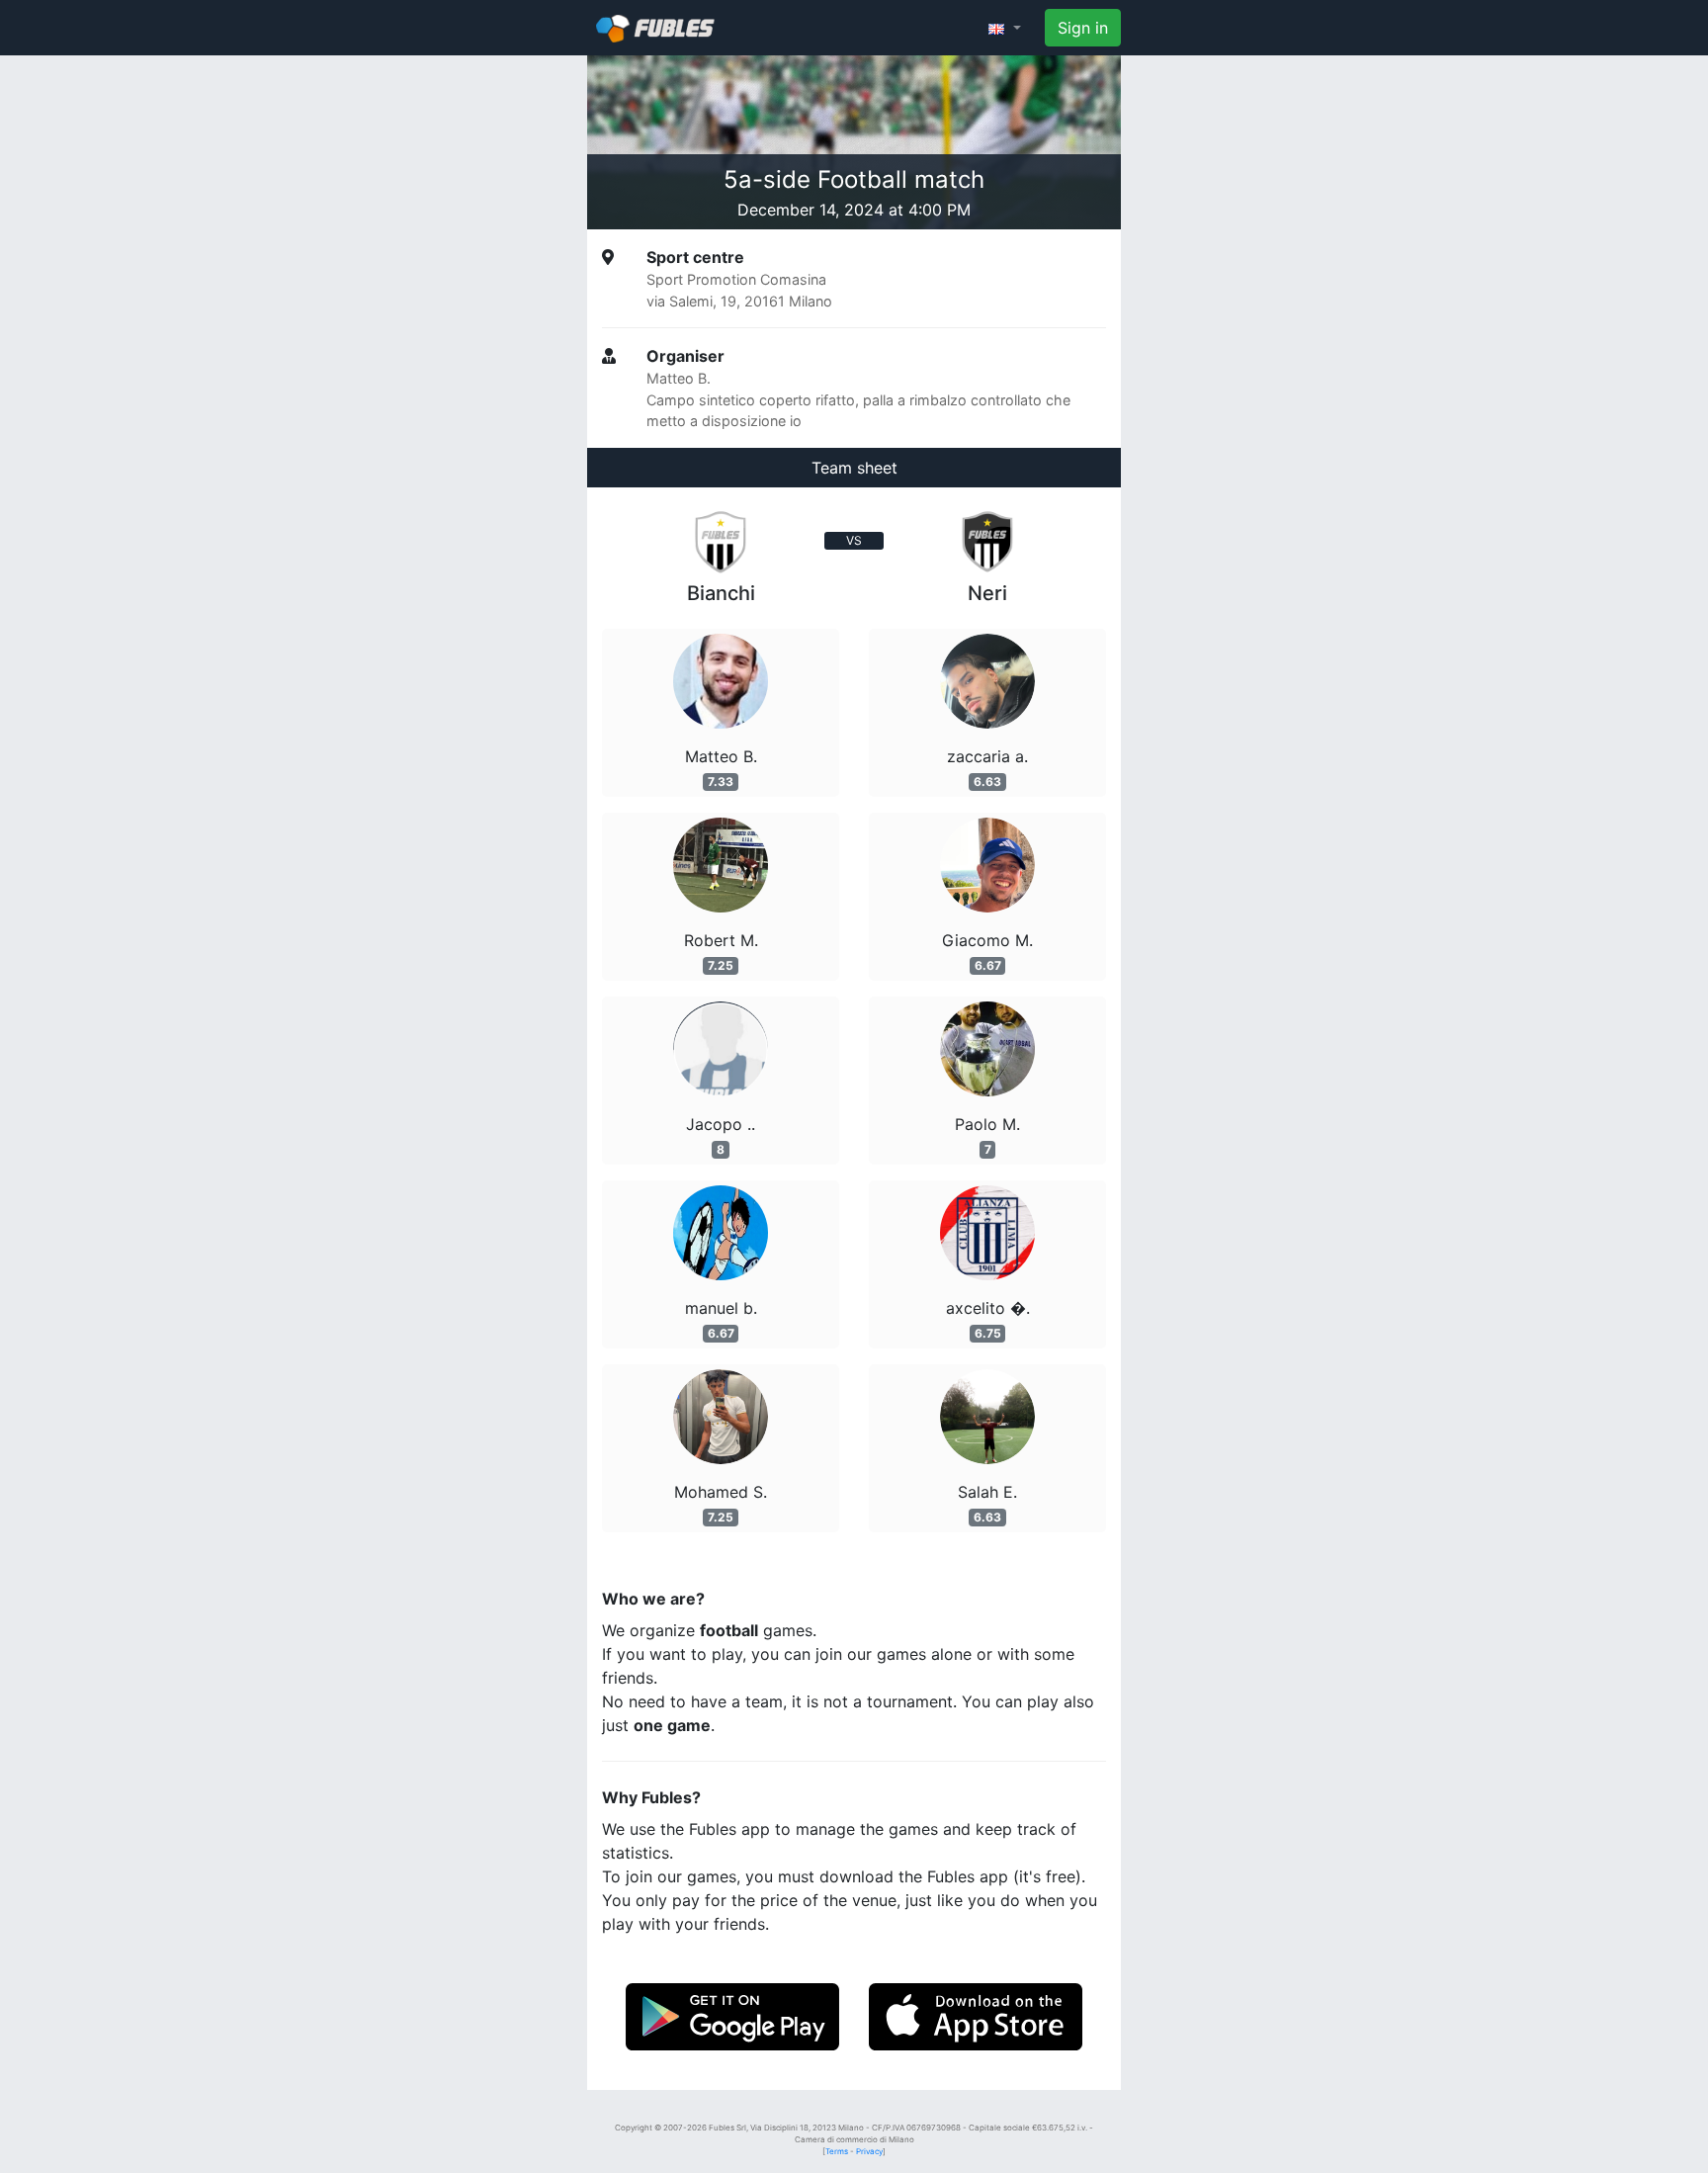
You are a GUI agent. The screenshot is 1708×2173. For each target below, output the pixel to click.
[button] (1005, 28)
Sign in (1083, 28)
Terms (837, 2151)
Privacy (869, 2151)
